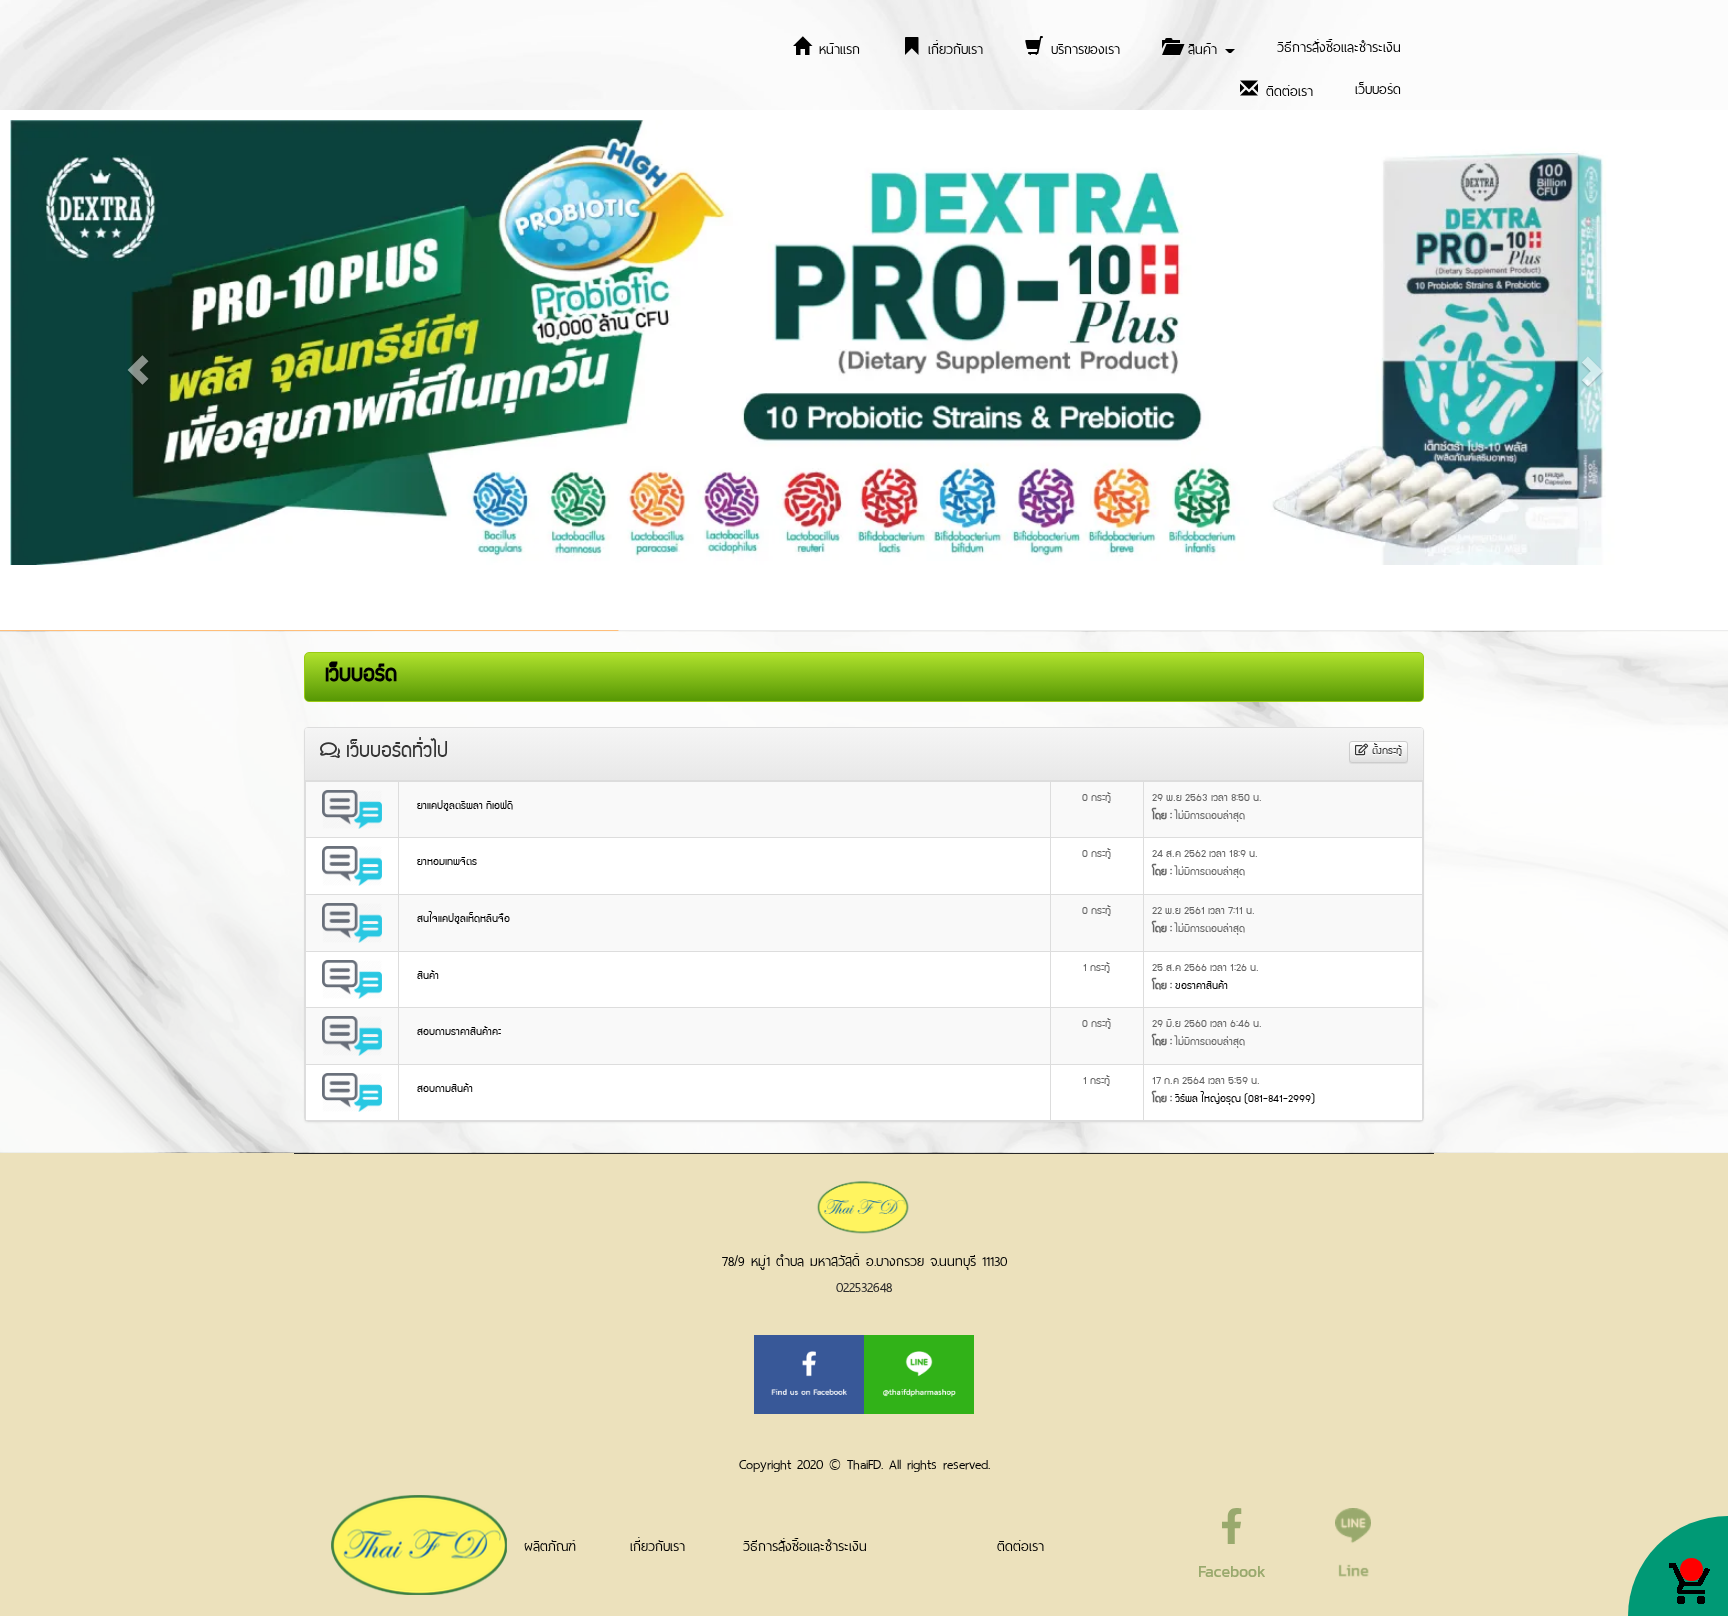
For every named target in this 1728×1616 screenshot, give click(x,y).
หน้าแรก (836, 47)
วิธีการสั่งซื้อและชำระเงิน (1339, 45)
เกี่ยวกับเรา (952, 47)
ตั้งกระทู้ (1385, 751)
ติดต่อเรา (1286, 89)
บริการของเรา (1082, 47)
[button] (138, 370)
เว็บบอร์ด (1378, 87)
